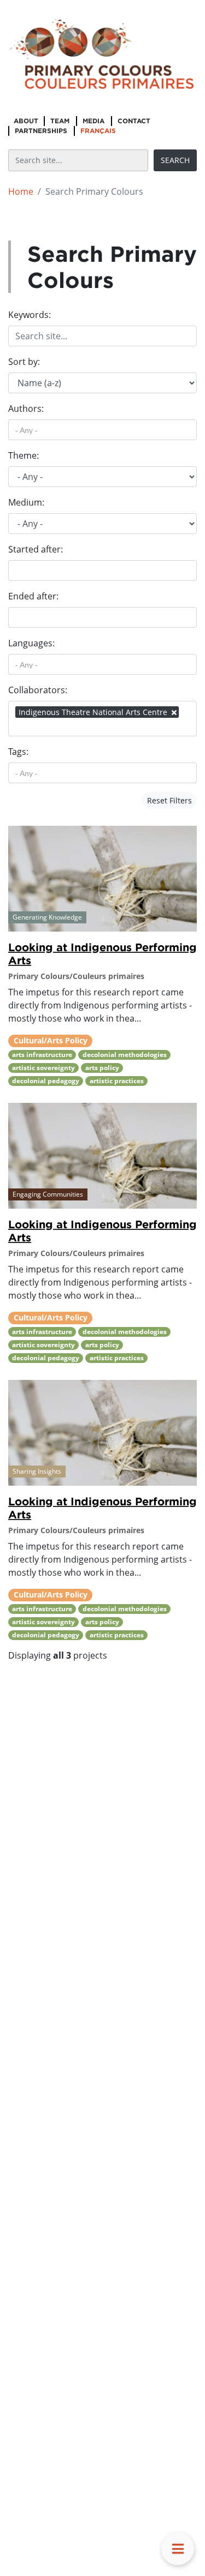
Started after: (36, 549)
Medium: (26, 502)
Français (98, 131)
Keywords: (30, 315)
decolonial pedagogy (46, 1081)
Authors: (26, 409)
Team (60, 121)
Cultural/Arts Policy (51, 1040)
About (26, 121)
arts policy (102, 1068)
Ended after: (33, 596)
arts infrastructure (42, 1055)
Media (93, 121)
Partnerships (41, 131)
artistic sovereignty (43, 1068)
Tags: (18, 752)
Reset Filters (169, 800)
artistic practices (117, 1081)
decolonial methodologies (125, 1055)
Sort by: (24, 362)
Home (21, 191)
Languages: (31, 643)
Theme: (24, 455)
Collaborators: (38, 690)
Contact (134, 121)
